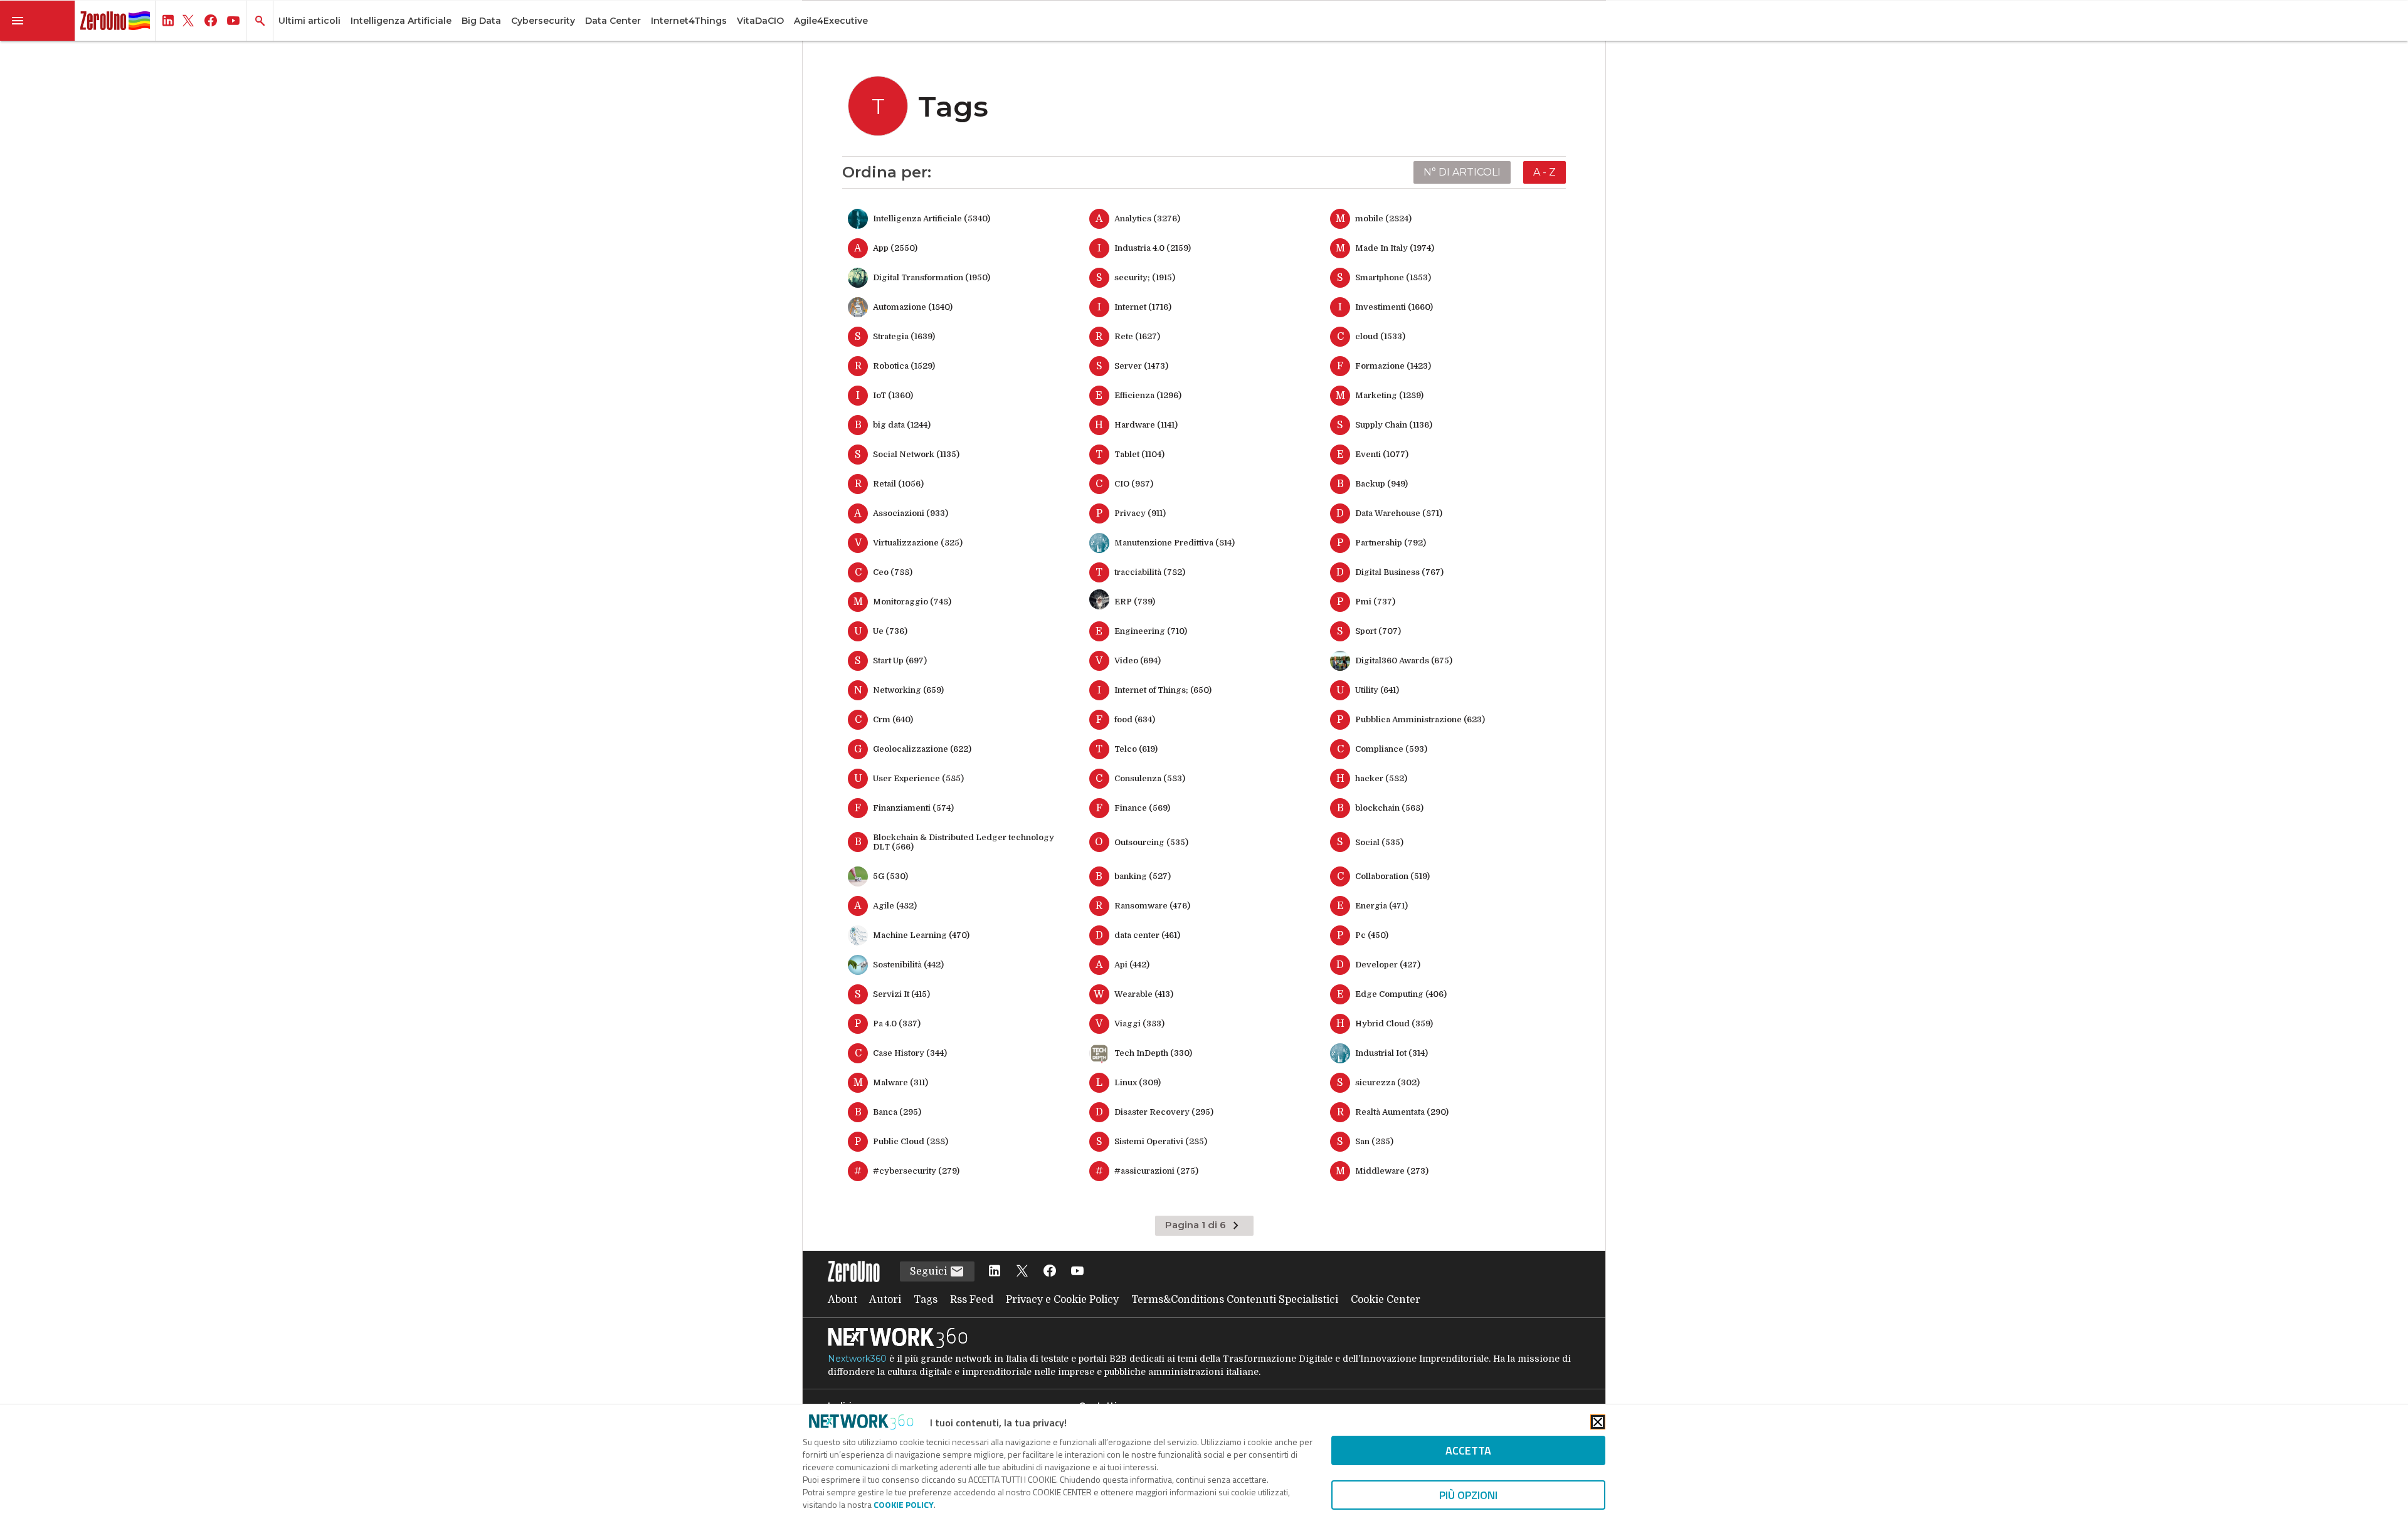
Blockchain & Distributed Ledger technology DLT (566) (964, 842)
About (842, 1300)
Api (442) (1132, 965)
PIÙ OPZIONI (1468, 1495)
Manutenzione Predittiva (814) (1175, 543)
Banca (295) (897, 1112)
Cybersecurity (543, 21)
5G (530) (890, 876)
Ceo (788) (893, 572)
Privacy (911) (1140, 513)
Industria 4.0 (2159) (1153, 248)
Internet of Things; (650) (1163, 690)
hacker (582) (1381, 778)
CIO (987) (1134, 484)
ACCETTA (1468, 1450)
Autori (885, 1300)
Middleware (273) (1392, 1171)
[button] (38, 21)
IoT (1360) (893, 395)
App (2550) (895, 248)
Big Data (481, 21)
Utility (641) (1377, 690)
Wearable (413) (1144, 994)
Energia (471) (1381, 906)
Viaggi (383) (1139, 1024)
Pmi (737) (1375, 602)
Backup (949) (1381, 484)
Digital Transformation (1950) (932, 277)
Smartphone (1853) (1393, 277)
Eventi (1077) (1382, 454)
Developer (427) (1388, 965)
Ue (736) (890, 631)
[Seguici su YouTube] (1077, 1272)
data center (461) (1147, 935)
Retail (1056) (898, 484)
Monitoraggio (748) (912, 602)
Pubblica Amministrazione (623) (1420, 719)
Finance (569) (1142, 808)
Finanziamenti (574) (913, 808)
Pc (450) (1372, 935)
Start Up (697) (900, 661)
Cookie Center (1386, 1300)
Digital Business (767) (1399, 572)
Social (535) (1379, 842)
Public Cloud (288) (911, 1141)
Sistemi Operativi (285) (1161, 1141)
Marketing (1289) (1389, 395)
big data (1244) (902, 425)
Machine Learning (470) (921, 935)
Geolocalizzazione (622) (922, 749)
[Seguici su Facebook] (1050, 1272)
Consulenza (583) (1150, 778)
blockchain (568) (1389, 808)
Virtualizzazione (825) (918, 543)
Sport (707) (1378, 631)
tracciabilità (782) (1150, 572)
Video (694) (1138, 661)
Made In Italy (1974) (1395, 248)
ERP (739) (1135, 602)
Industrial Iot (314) (1391, 1053)
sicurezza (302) (1387, 1082)
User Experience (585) (918, 778)
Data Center (613, 21)
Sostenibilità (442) (908, 965)
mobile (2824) (1383, 218)
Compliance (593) (1391, 749)
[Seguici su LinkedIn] (995, 1272)
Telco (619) (1136, 749)
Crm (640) (893, 719)
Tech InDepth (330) (1153, 1053)
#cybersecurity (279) (916, 1171)
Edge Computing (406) (1401, 994)
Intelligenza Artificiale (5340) (932, 218)
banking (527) (1143, 876)
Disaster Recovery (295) (1164, 1112)
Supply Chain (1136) (1394, 425)
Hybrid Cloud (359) (1394, 1024)
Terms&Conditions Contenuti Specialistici (1235, 1300)
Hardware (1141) (1146, 425)
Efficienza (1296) (1148, 395)
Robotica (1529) (904, 366)
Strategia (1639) (904, 336)
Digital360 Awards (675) (1404, 661)
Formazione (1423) (1393, 366)
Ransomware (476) (1152, 906)
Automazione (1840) (913, 307)
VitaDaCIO (760, 21)
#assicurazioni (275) (1156, 1171)
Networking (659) (908, 690)
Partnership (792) (1391, 543)
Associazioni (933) (911, 513)
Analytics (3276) (1147, 218)
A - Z (1545, 172)
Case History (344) (910, 1053)
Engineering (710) (1151, 631)
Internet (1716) (1143, 307)
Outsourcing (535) (1151, 842)
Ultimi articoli (309, 21)
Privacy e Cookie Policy (1062, 1300)
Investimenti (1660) (1394, 307)
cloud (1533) (1380, 336)
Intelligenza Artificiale (401, 21)
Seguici (930, 1271)
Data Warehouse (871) (1399, 513)
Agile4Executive (831, 21)
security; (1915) (1145, 277)
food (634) (1135, 719)
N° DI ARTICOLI (1462, 172)
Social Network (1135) (916, 454)
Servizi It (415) (901, 994)
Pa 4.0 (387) (897, 1024)
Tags (926, 1300)
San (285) (1374, 1141)
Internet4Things (689, 21)
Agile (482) (895, 906)
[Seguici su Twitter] (1022, 1272)
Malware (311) (900, 1082)
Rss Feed (972, 1300)
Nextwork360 (857, 1359)
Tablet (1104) (1139, 454)
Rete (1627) (1137, 336)
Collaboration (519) (1392, 876)
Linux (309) (1138, 1082)
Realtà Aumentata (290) (1402, 1112)
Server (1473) (1141, 366)
